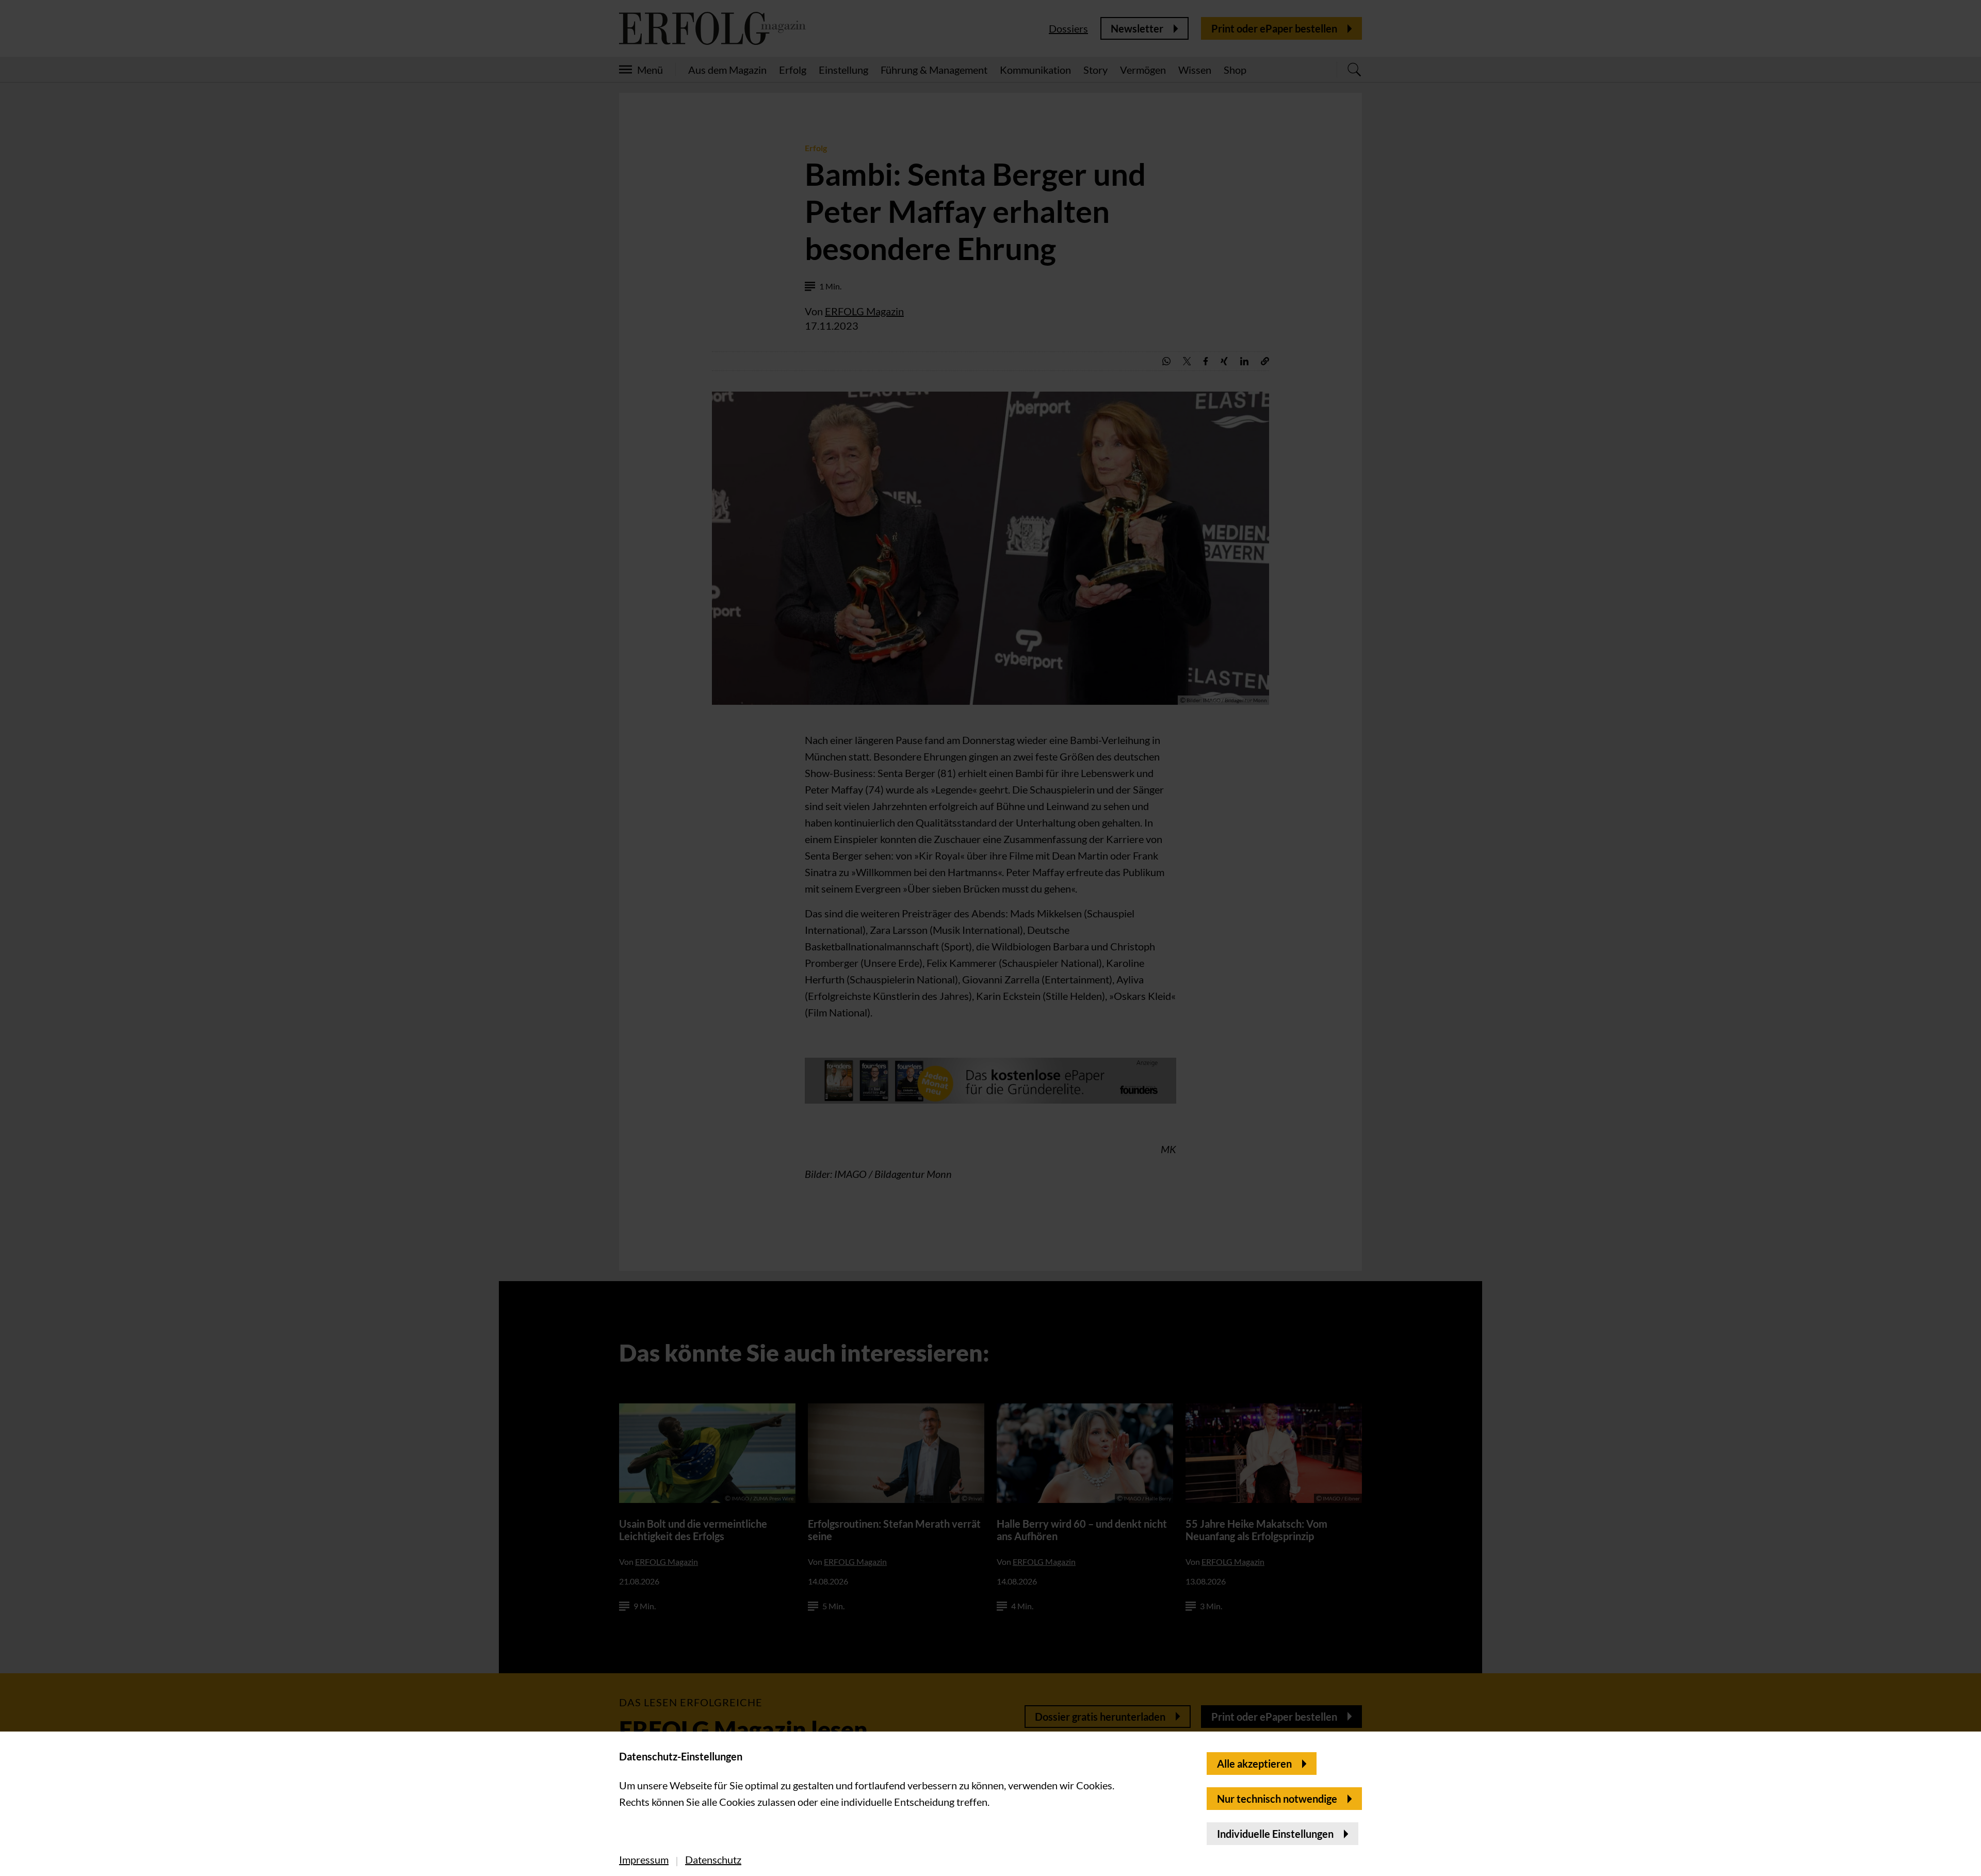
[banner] (990, 938)
